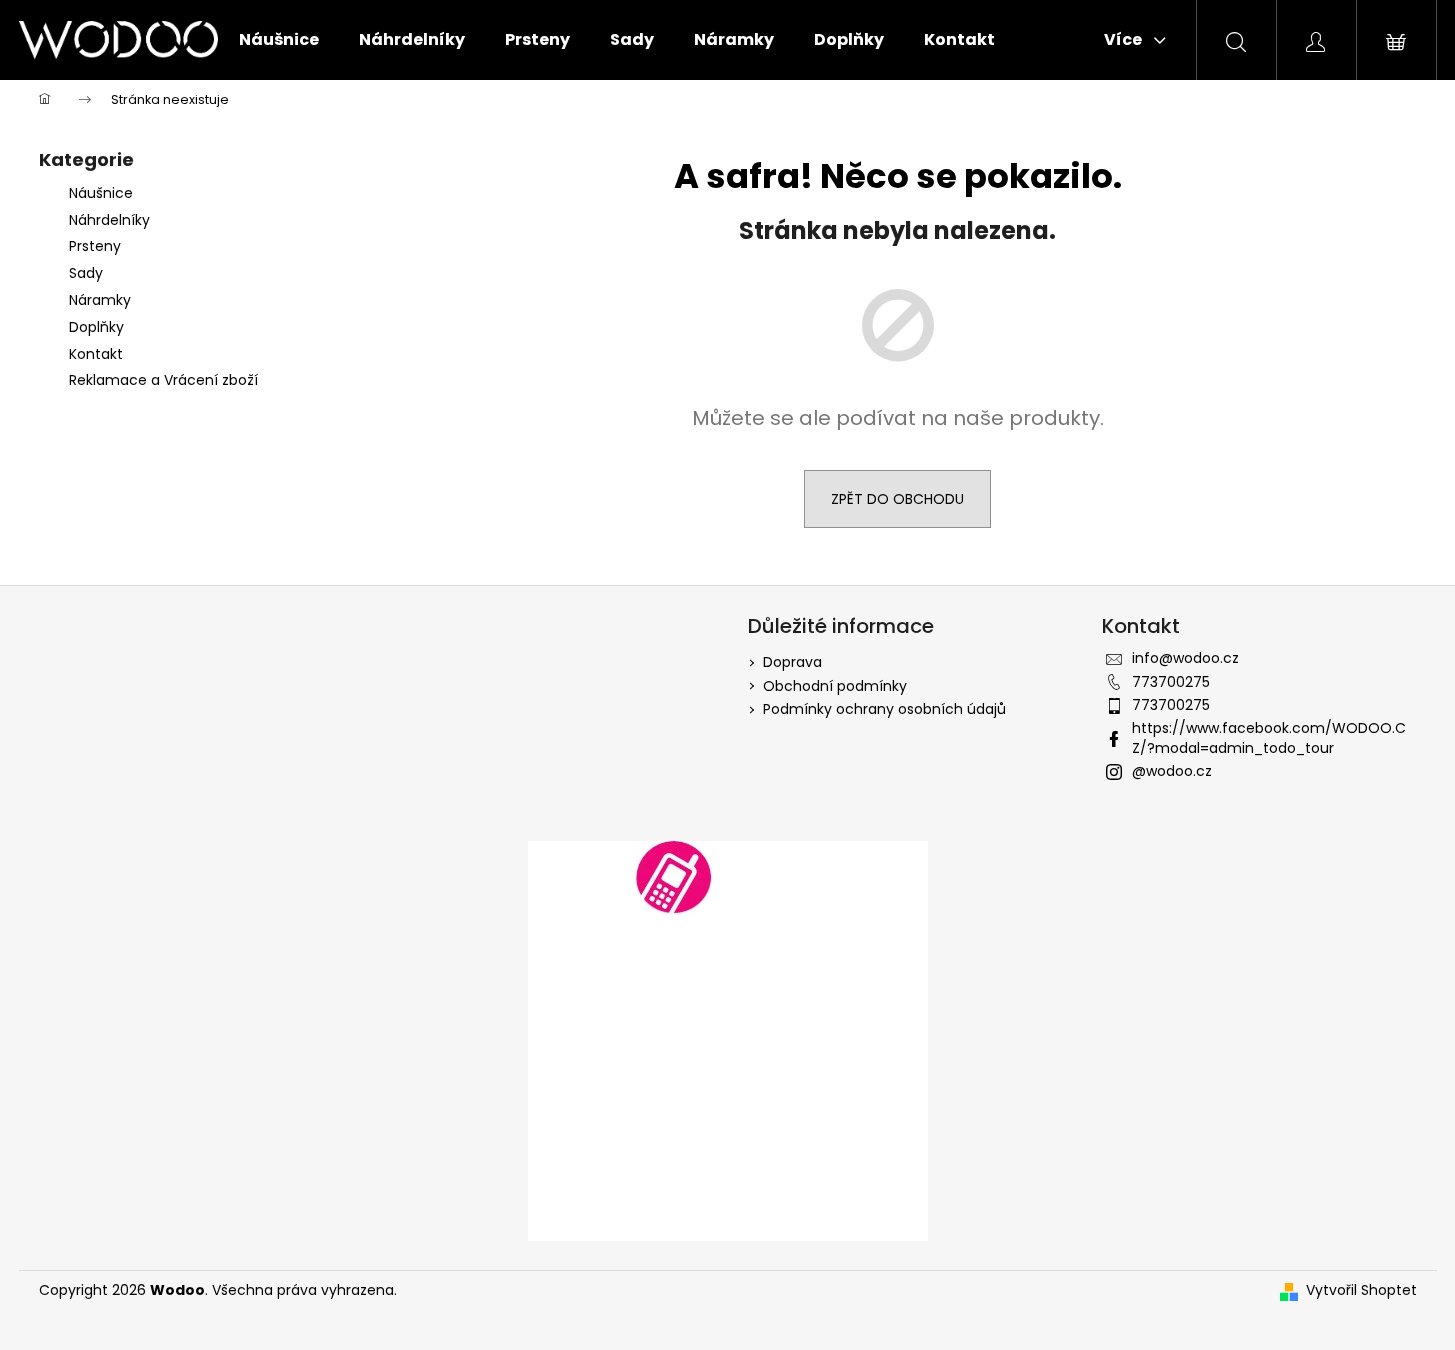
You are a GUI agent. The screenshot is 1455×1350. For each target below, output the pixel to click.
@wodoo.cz (1172, 771)
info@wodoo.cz (1185, 658)
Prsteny (95, 246)
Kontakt (96, 354)
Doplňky (98, 327)
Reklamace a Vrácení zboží (163, 380)
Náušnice (101, 193)
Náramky (100, 300)
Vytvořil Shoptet (1361, 1290)
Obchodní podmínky (835, 686)
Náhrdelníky (109, 220)
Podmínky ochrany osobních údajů (884, 709)
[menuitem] (279, 40)
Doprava (792, 662)
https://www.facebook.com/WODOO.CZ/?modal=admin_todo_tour (1269, 737)
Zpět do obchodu (897, 499)
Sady (86, 273)
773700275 (1171, 682)
